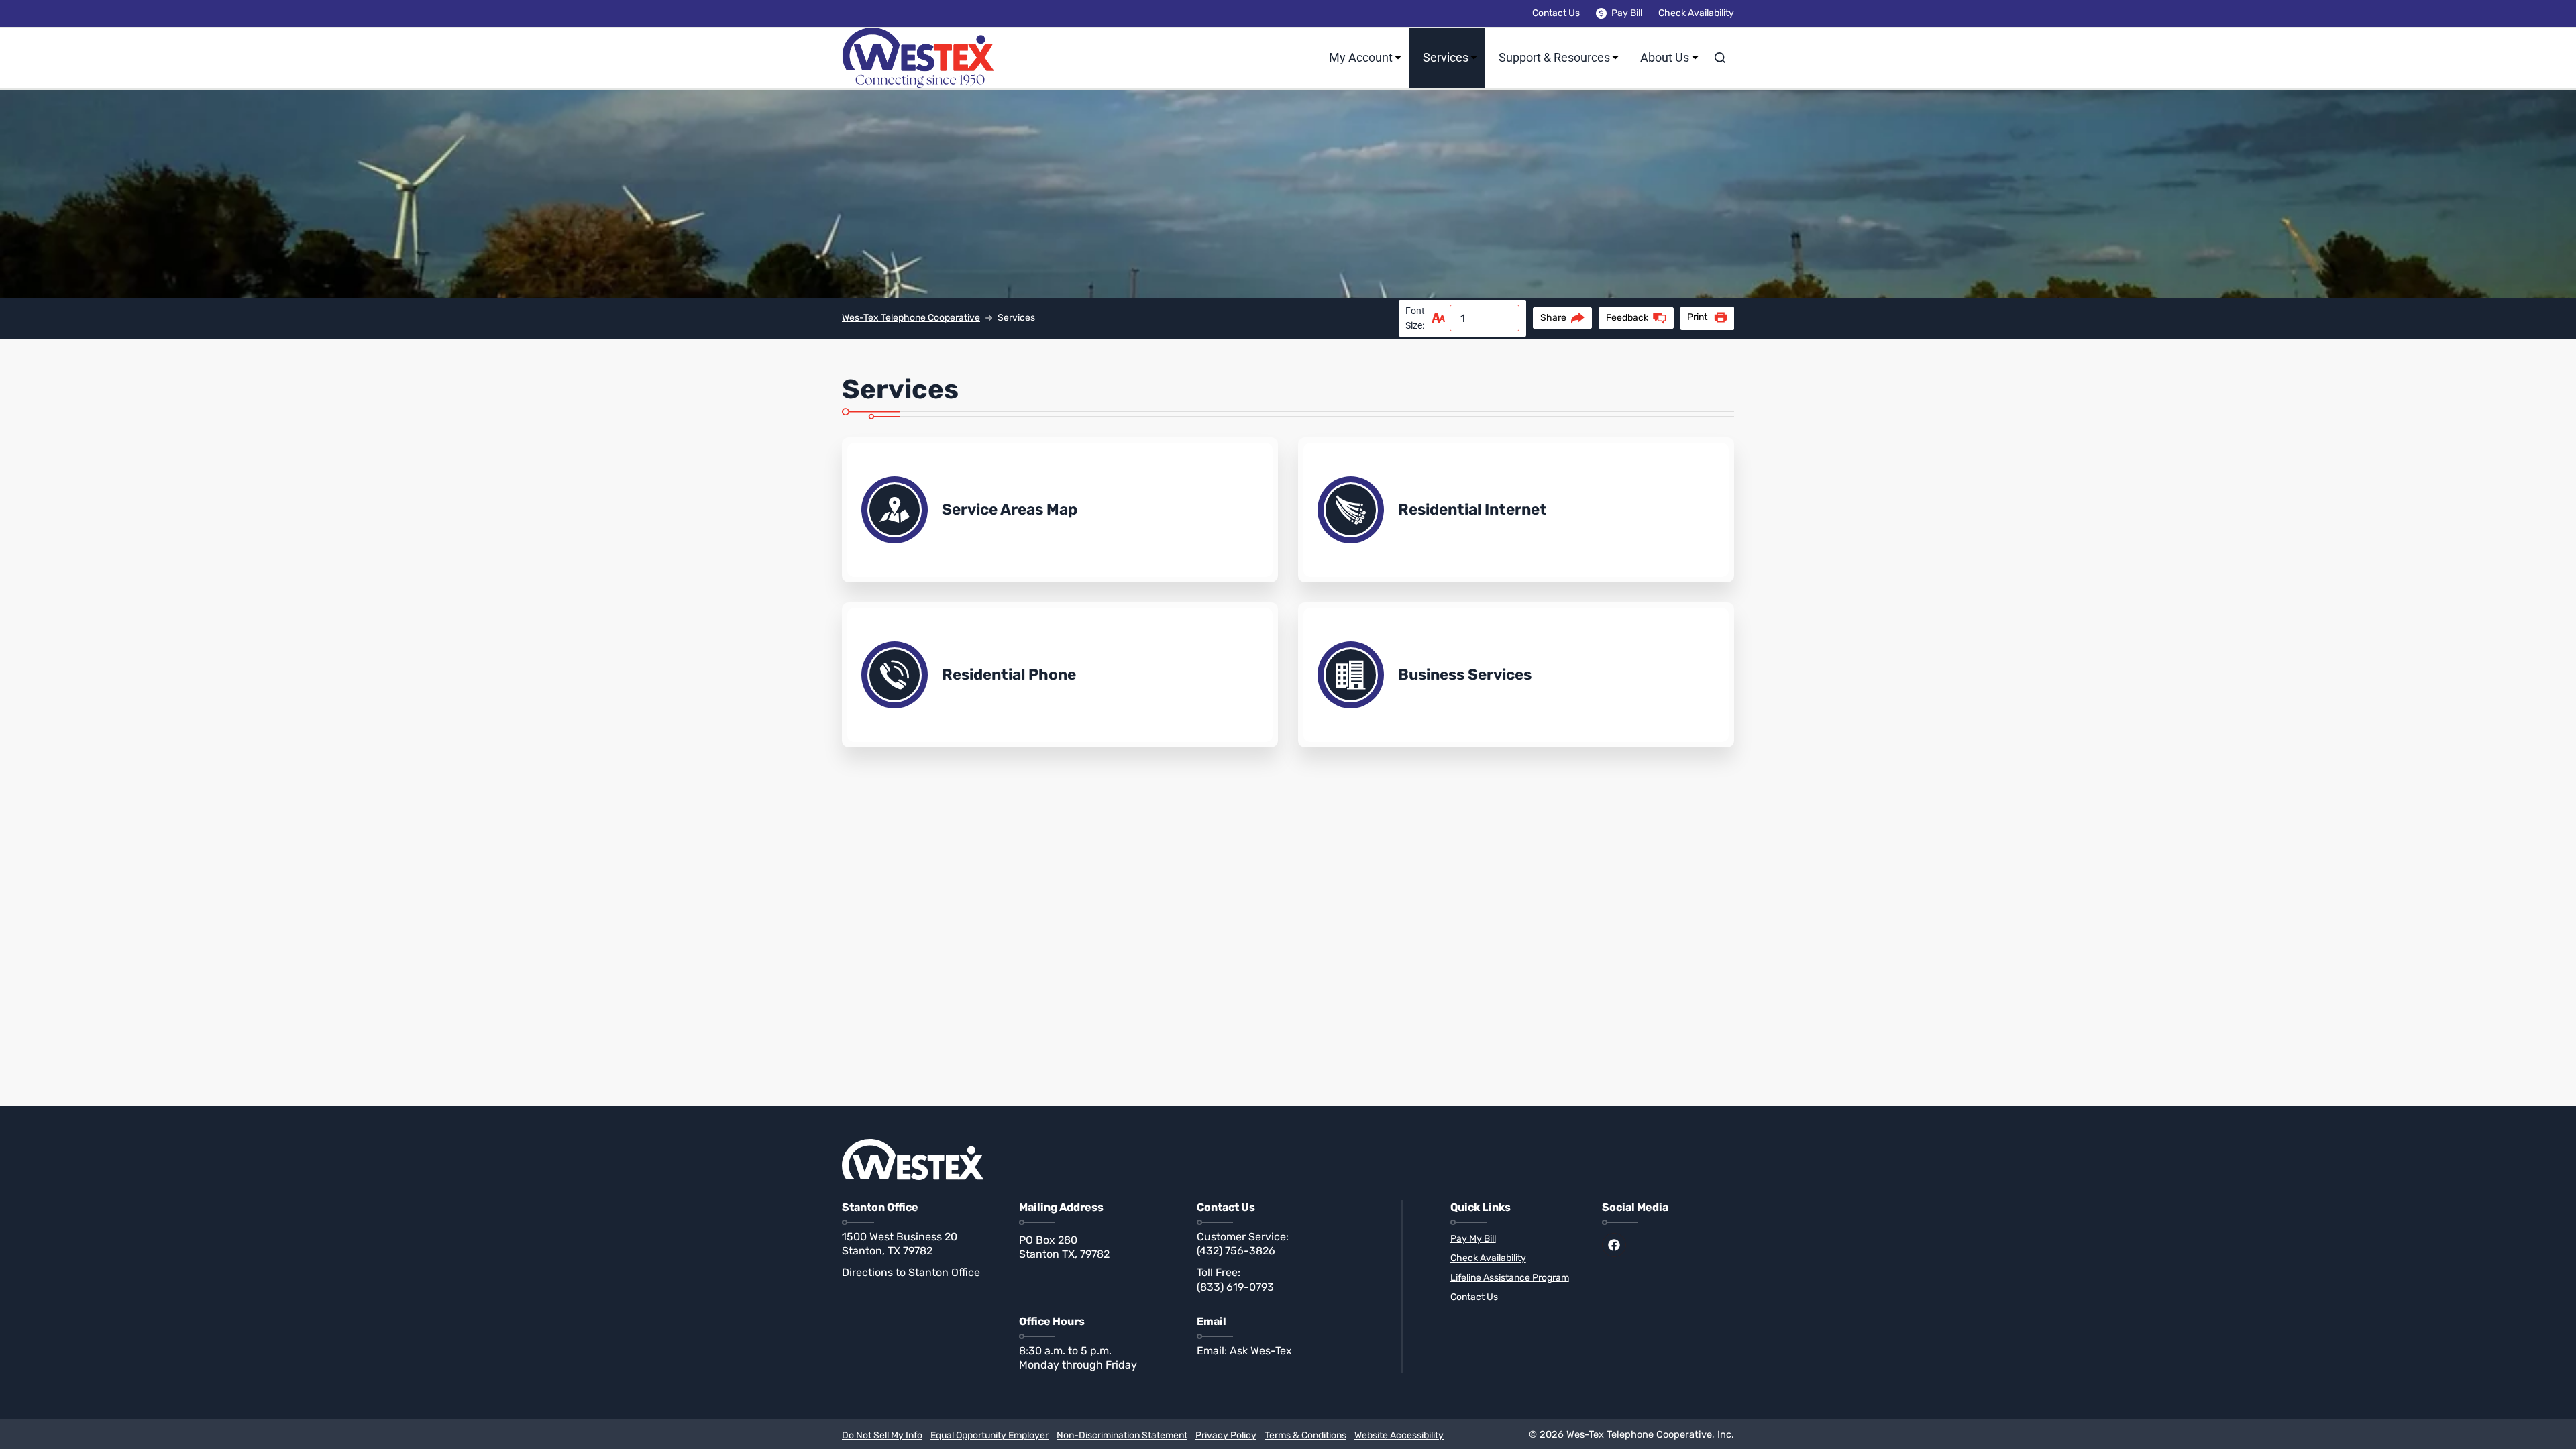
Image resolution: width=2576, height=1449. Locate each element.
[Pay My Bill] (1516, 1239)
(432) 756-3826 (1236, 1251)
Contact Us (1556, 13)
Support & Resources (1554, 57)
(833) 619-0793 (1235, 1287)
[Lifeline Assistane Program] (1516, 1278)
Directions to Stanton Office (911, 1272)
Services (1446, 57)
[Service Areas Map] (1060, 510)
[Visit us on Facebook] (1614, 1245)
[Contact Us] (1516, 1298)
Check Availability (1696, 13)
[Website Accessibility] (1399, 1436)
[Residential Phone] (1060, 675)
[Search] (1720, 58)
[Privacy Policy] (1226, 1436)
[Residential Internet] (1516, 510)
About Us (1665, 57)
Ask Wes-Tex (1261, 1351)
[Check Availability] (1516, 1259)
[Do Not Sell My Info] (882, 1436)
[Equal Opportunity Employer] (989, 1436)
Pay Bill (1627, 13)
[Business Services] (1516, 675)
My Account (1361, 57)
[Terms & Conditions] (1305, 1436)
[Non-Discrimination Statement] (1122, 1436)
